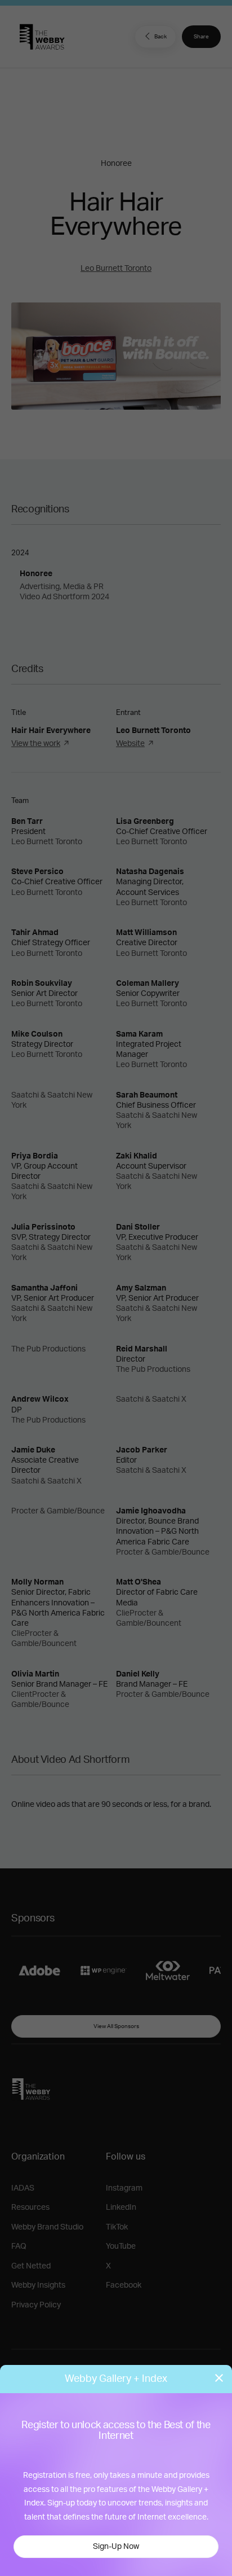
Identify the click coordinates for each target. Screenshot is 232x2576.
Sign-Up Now (116, 2547)
